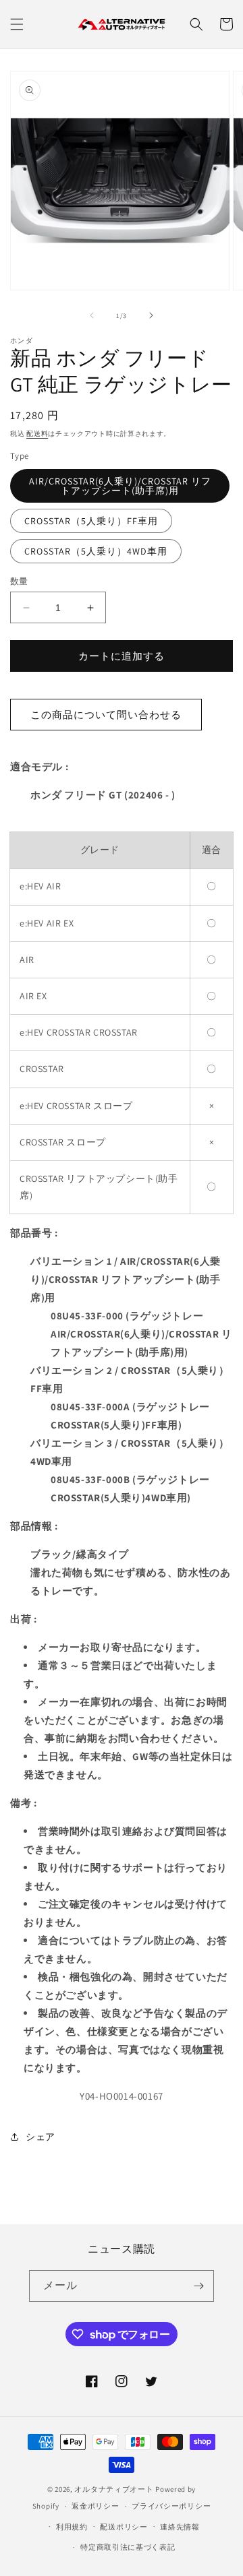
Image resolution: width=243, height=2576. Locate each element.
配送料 (37, 434)
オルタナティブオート (114, 2489)
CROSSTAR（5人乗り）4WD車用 (96, 551)
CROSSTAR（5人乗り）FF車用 (91, 521)
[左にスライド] (92, 315)
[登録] (198, 2286)
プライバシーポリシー (171, 2506)
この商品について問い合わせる (106, 715)
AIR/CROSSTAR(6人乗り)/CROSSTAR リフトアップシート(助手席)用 (120, 486)
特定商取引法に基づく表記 (128, 2547)
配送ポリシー (124, 2527)
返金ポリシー (95, 2506)
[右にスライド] (151, 315)
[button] (17, 24)
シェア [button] (40, 2137)
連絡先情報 (180, 2527)
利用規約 (72, 2527)
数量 (19, 581)
